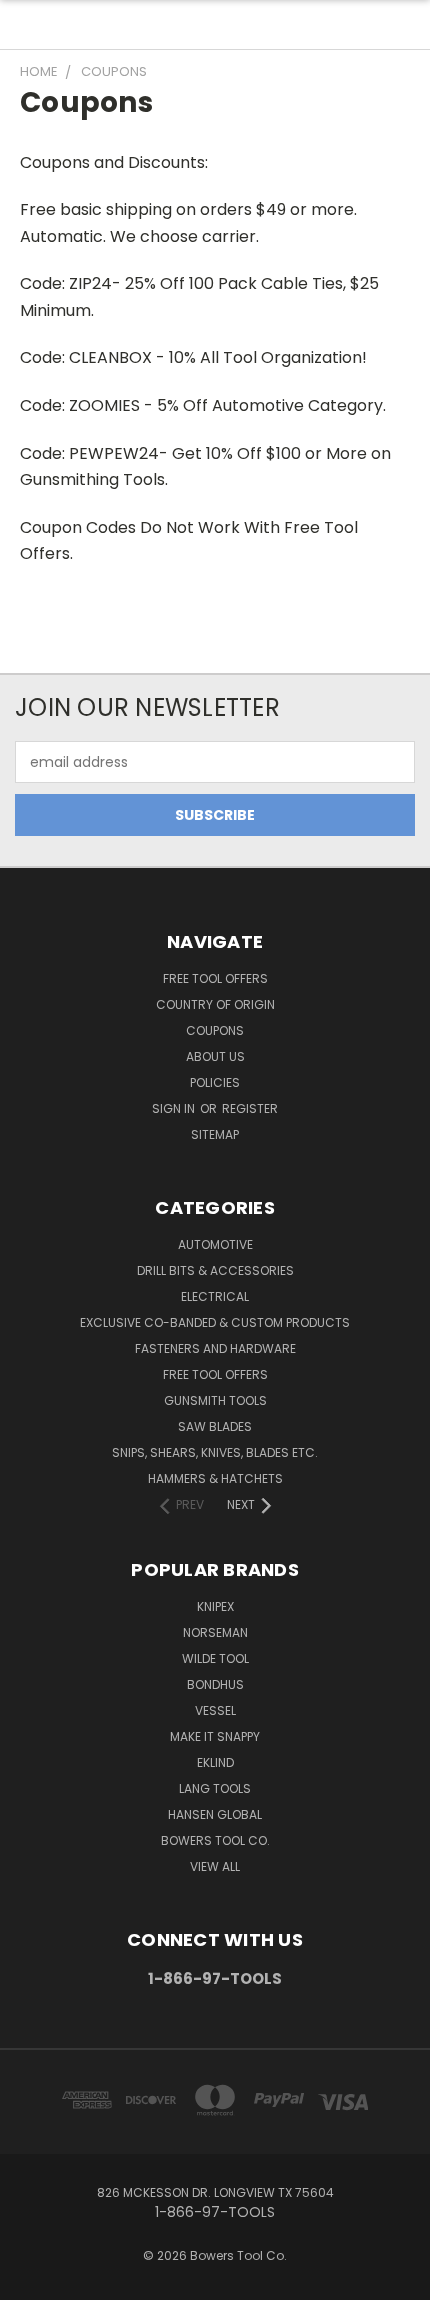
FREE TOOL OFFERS (215, 978)
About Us (215, 1056)
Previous (31, 2280)
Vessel (215, 1710)
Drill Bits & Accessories (215, 1270)
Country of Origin (215, 1004)
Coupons (215, 1030)
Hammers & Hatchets (215, 1478)
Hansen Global (215, 1814)
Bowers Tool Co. (215, 1840)
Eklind (215, 1762)
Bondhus (215, 1684)
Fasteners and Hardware (215, 1348)
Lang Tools (215, 1788)
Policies (215, 1082)
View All (215, 1866)
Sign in (175, 1108)
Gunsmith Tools (215, 1400)
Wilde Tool (215, 1658)
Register (250, 1108)
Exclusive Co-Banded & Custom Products (215, 1322)
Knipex (215, 1606)
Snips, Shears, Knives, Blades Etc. (215, 1452)
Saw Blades (215, 1426)
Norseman (215, 1632)
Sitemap (215, 1134)
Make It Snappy (215, 1736)
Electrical (215, 1296)
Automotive (215, 1244)
